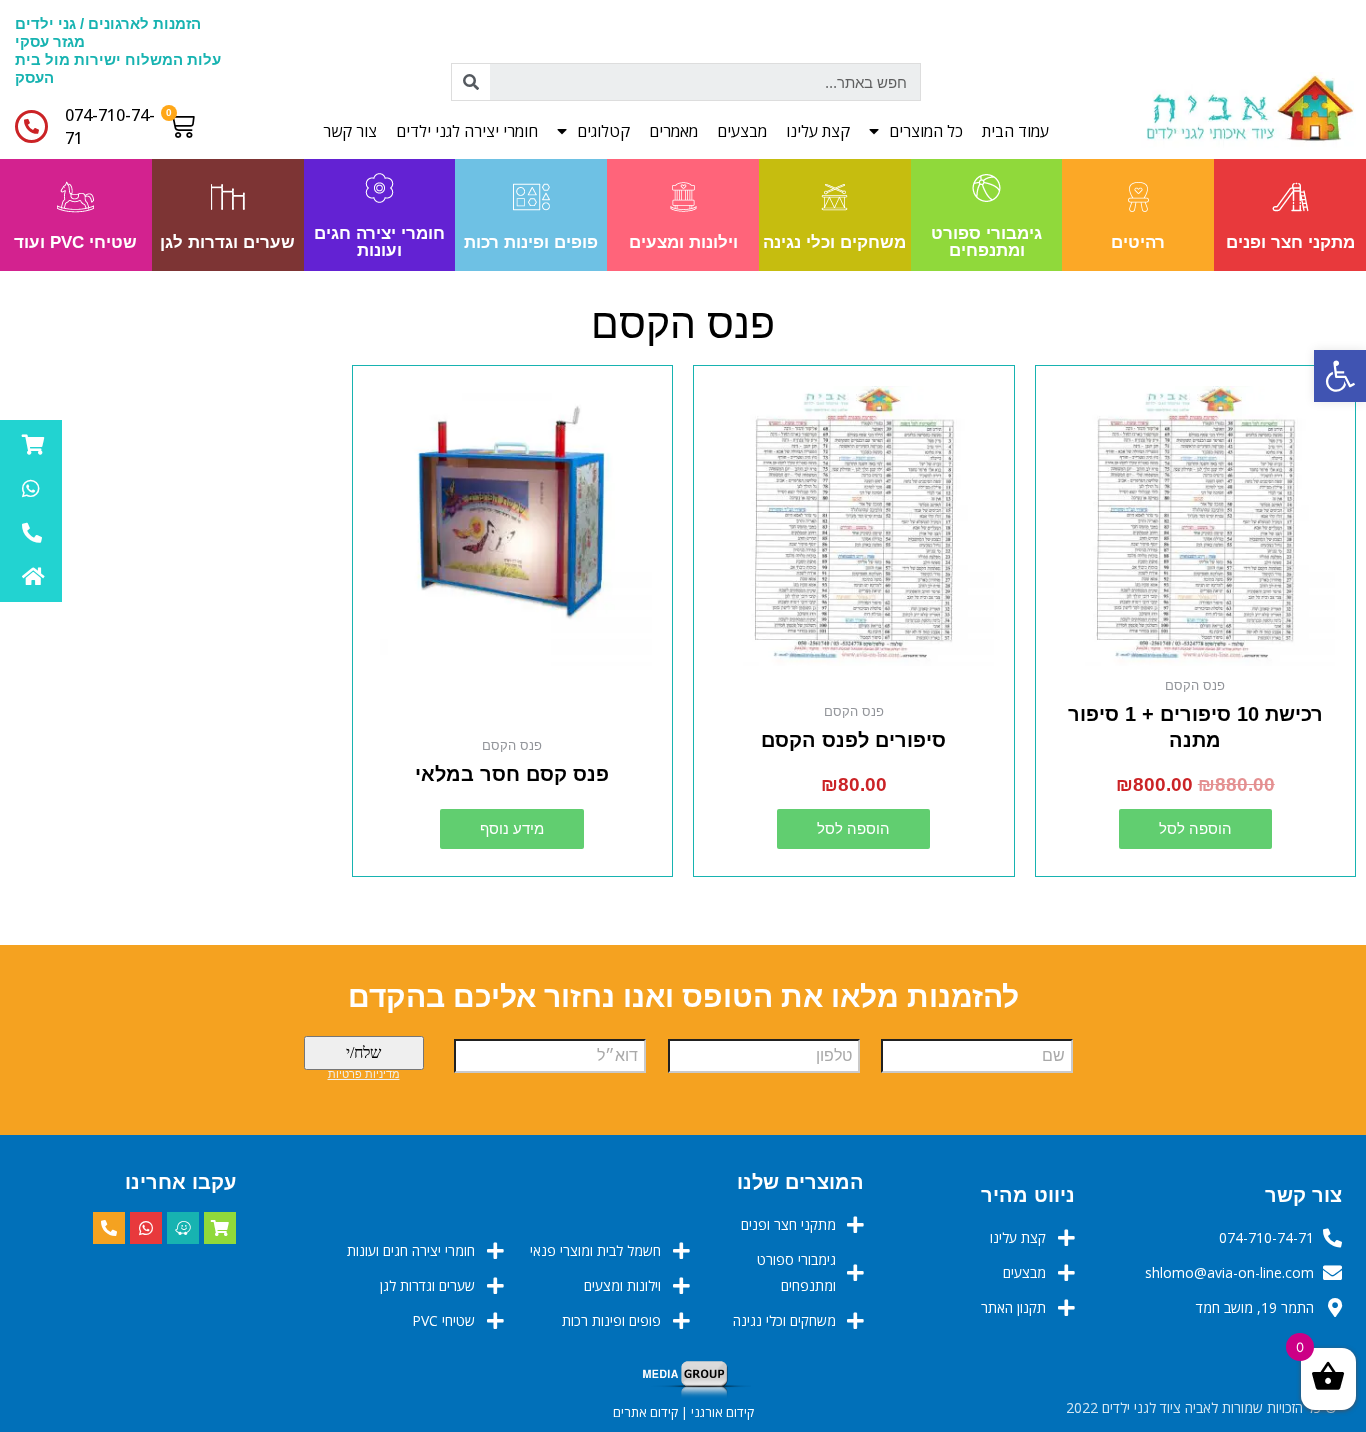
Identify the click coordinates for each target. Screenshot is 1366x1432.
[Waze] (183, 1228)
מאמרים (673, 131)
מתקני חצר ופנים (1290, 242)
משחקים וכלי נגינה (834, 242)
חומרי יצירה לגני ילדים (467, 131)
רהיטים (1138, 242)
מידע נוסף (512, 828)
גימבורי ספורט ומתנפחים (986, 242)
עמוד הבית (1015, 131)
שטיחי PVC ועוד (75, 242)
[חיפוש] (471, 82)
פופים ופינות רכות (531, 242)
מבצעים (742, 131)
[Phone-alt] (109, 1228)
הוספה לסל (1195, 828)
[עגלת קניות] (186, 126)
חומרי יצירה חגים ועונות (379, 242)
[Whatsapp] (146, 1228)
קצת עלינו (818, 131)
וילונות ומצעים (683, 242)
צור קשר (350, 131)
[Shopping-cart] (220, 1228)
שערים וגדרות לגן (227, 242)
